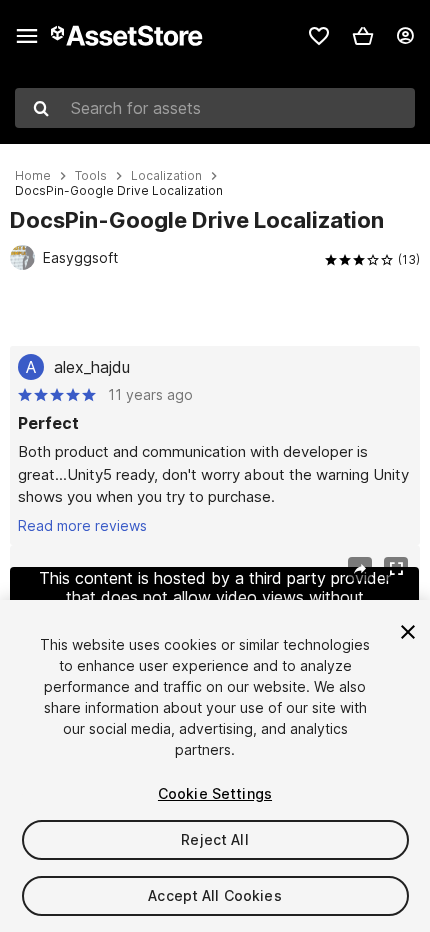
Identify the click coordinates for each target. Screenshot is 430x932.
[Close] (408, 632)
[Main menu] (27, 36)
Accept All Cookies (215, 895)
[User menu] (405, 36)
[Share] (360, 569)
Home (33, 176)
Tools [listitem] (91, 176)
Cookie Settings (215, 793)
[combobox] (215, 108)
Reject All (214, 839)
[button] (363, 36)
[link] (319, 36)
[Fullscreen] (396, 569)
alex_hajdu (92, 367)
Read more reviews (82, 525)
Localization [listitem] (166, 176)
